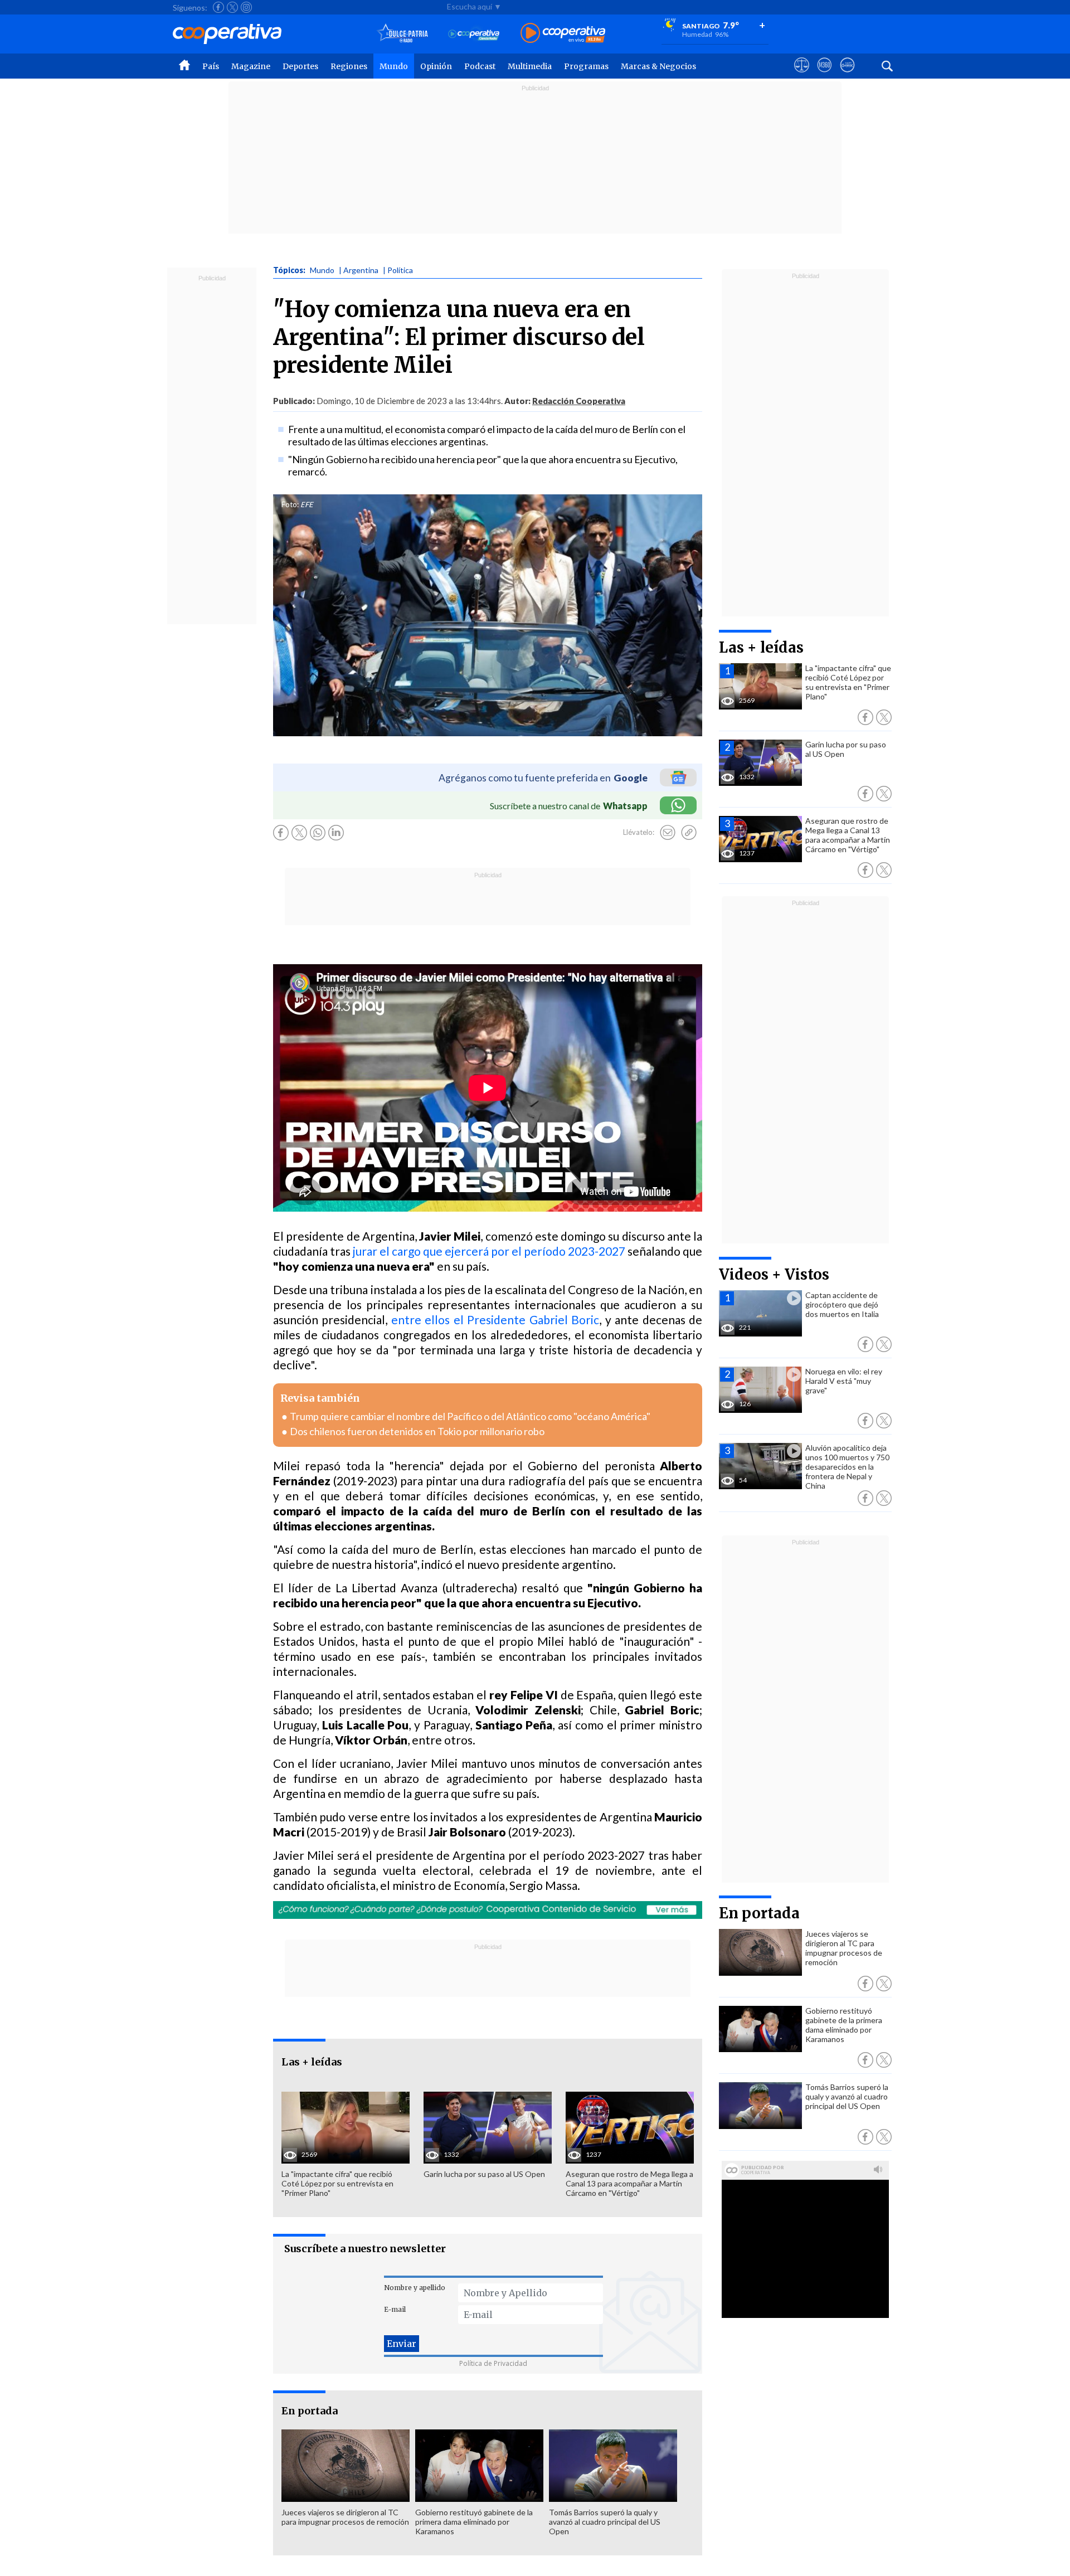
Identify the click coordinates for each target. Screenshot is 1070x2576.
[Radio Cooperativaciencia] (474, 34)
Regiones (349, 66)
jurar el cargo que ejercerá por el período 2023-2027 (489, 1251)
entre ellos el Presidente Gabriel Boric (495, 1319)
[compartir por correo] (668, 833)
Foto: (290, 504)
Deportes (300, 66)
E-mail (395, 2309)
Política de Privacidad (493, 2363)
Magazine (251, 66)
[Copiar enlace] (689, 833)
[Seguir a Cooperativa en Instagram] (246, 7)
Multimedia (530, 66)
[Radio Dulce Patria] (403, 34)
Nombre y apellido (415, 2288)
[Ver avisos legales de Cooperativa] (802, 75)
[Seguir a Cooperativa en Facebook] (218, 7)
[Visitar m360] (825, 75)
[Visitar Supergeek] (847, 75)
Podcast (480, 66)
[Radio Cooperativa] (563, 34)
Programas (586, 66)
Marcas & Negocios (658, 66)
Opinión (436, 66)
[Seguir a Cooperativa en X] (232, 7)
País (211, 66)
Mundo (394, 66)
